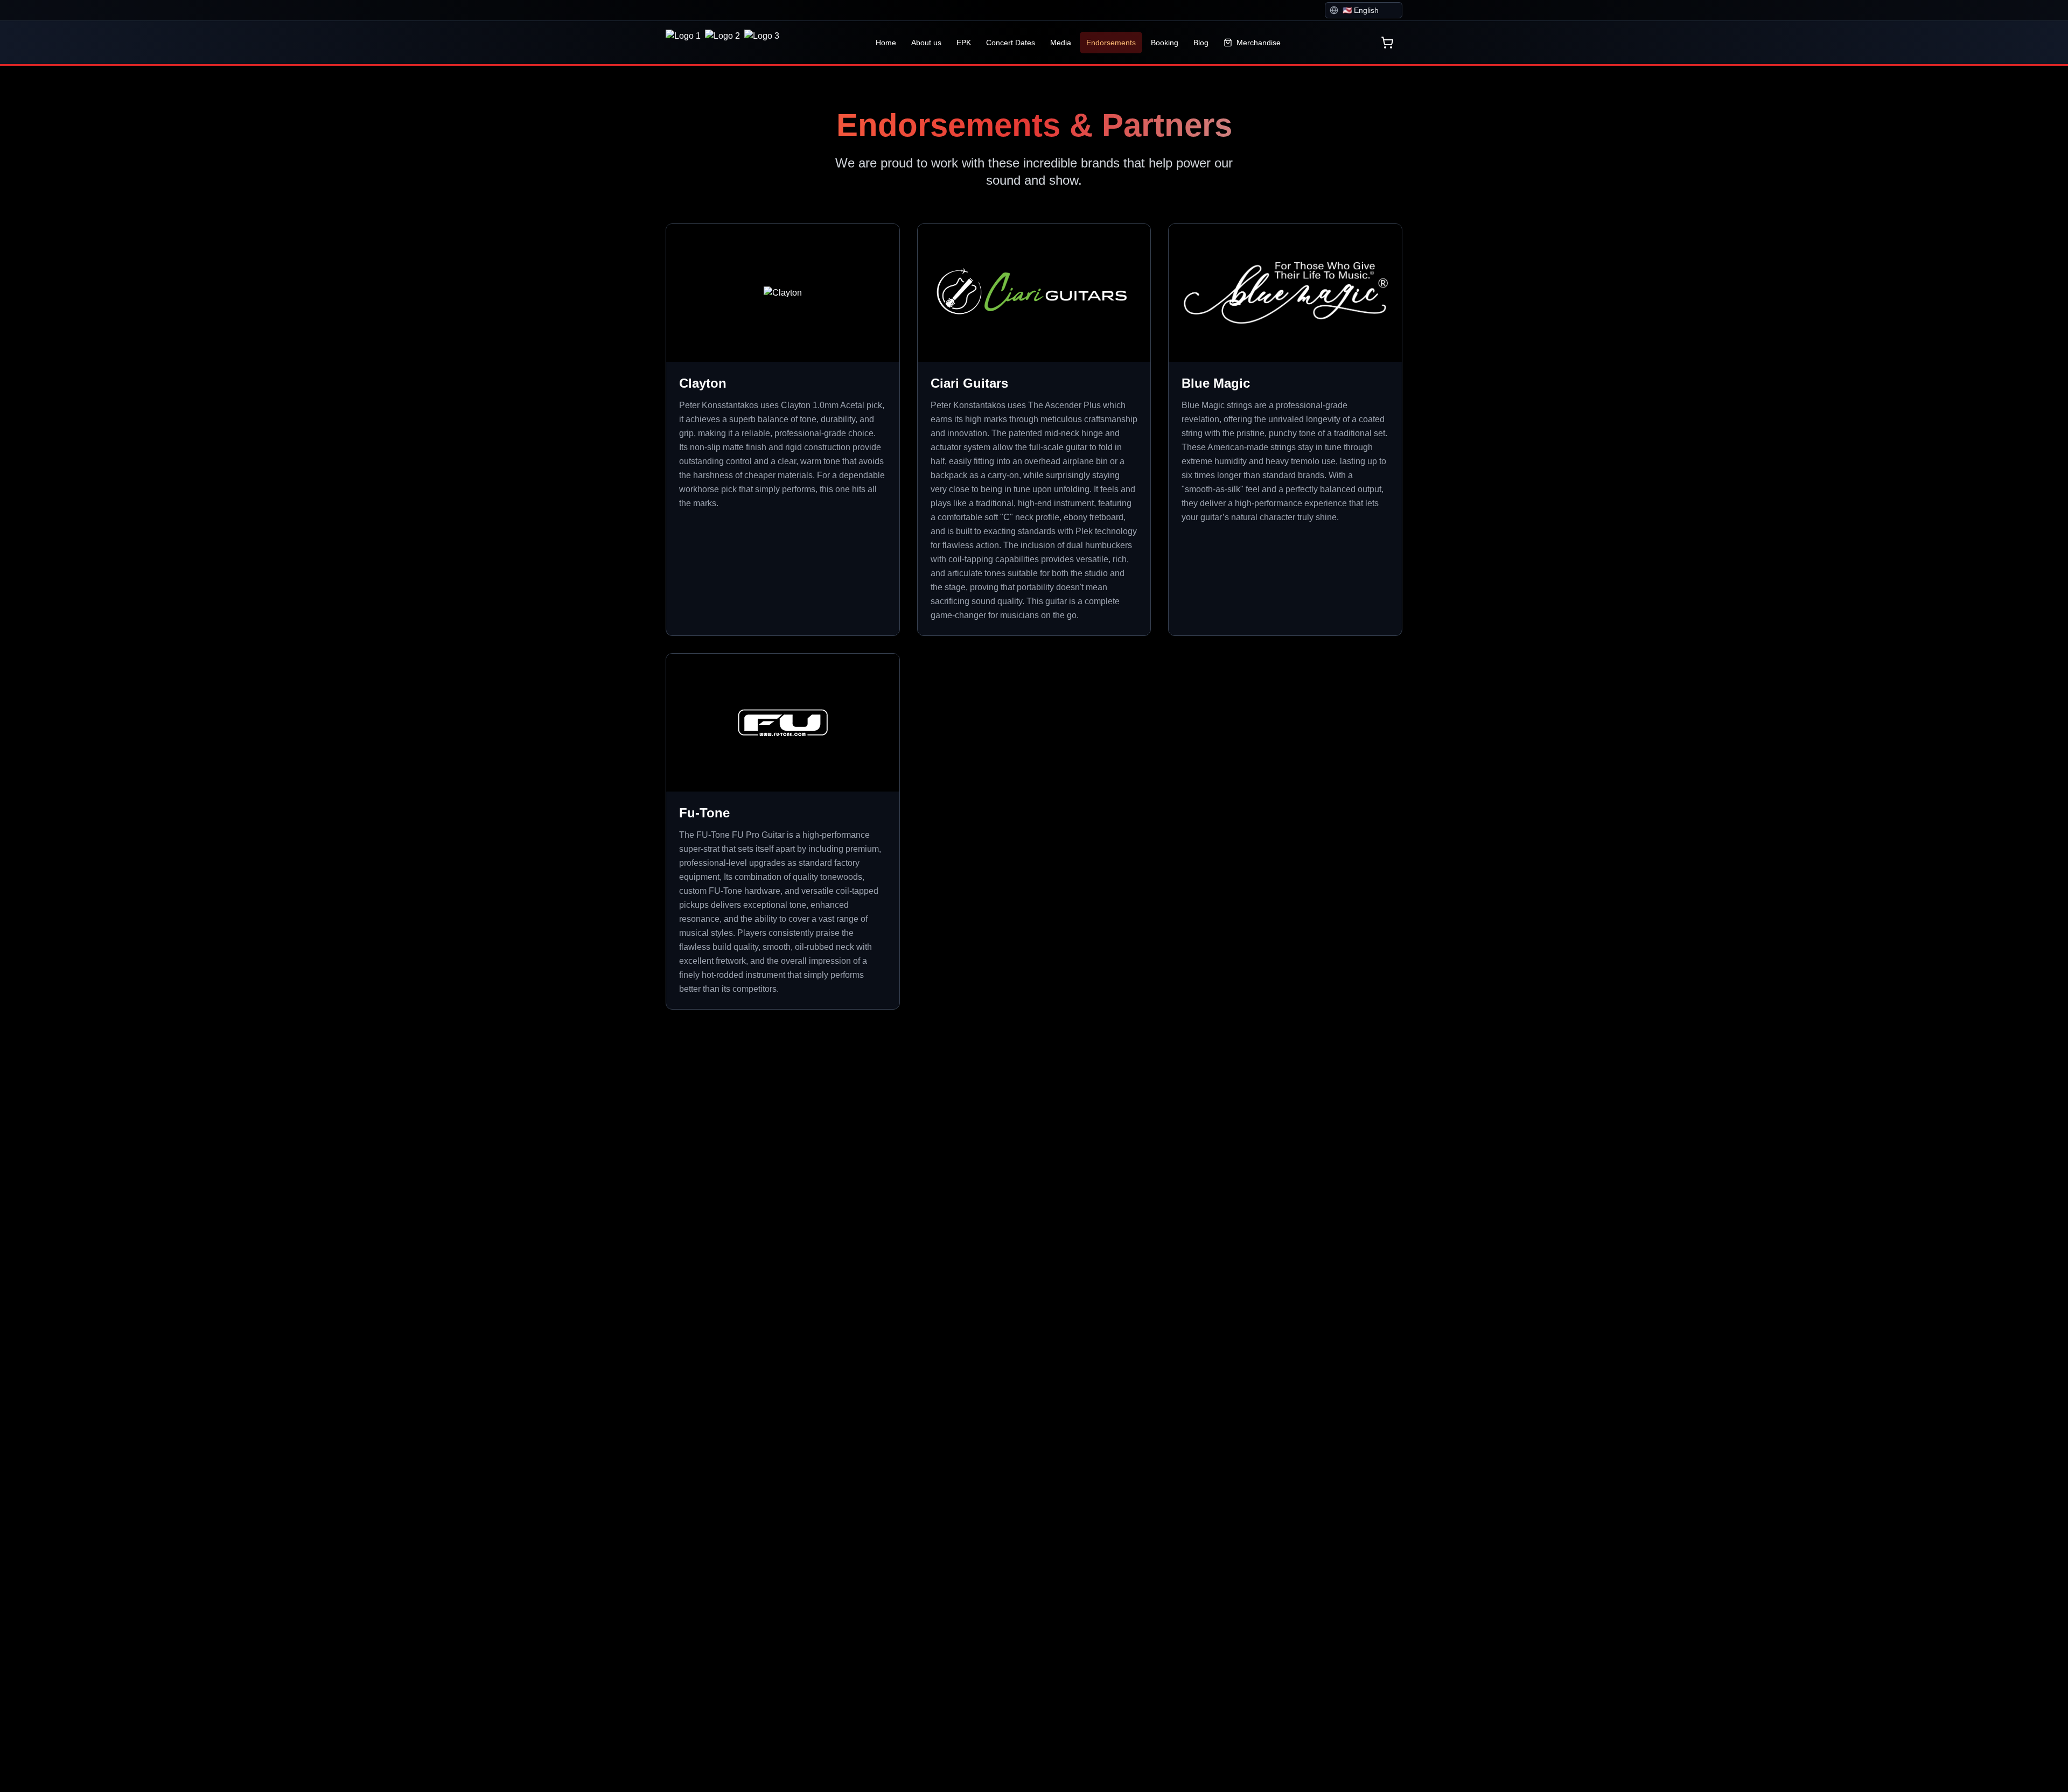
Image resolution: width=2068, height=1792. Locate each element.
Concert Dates (1011, 43)
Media (1061, 43)
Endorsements (1111, 43)
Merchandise (1259, 43)
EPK (964, 43)
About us (926, 43)
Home (886, 43)
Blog (1201, 43)
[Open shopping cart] (1387, 43)
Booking (1165, 43)
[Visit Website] (881, 242)
